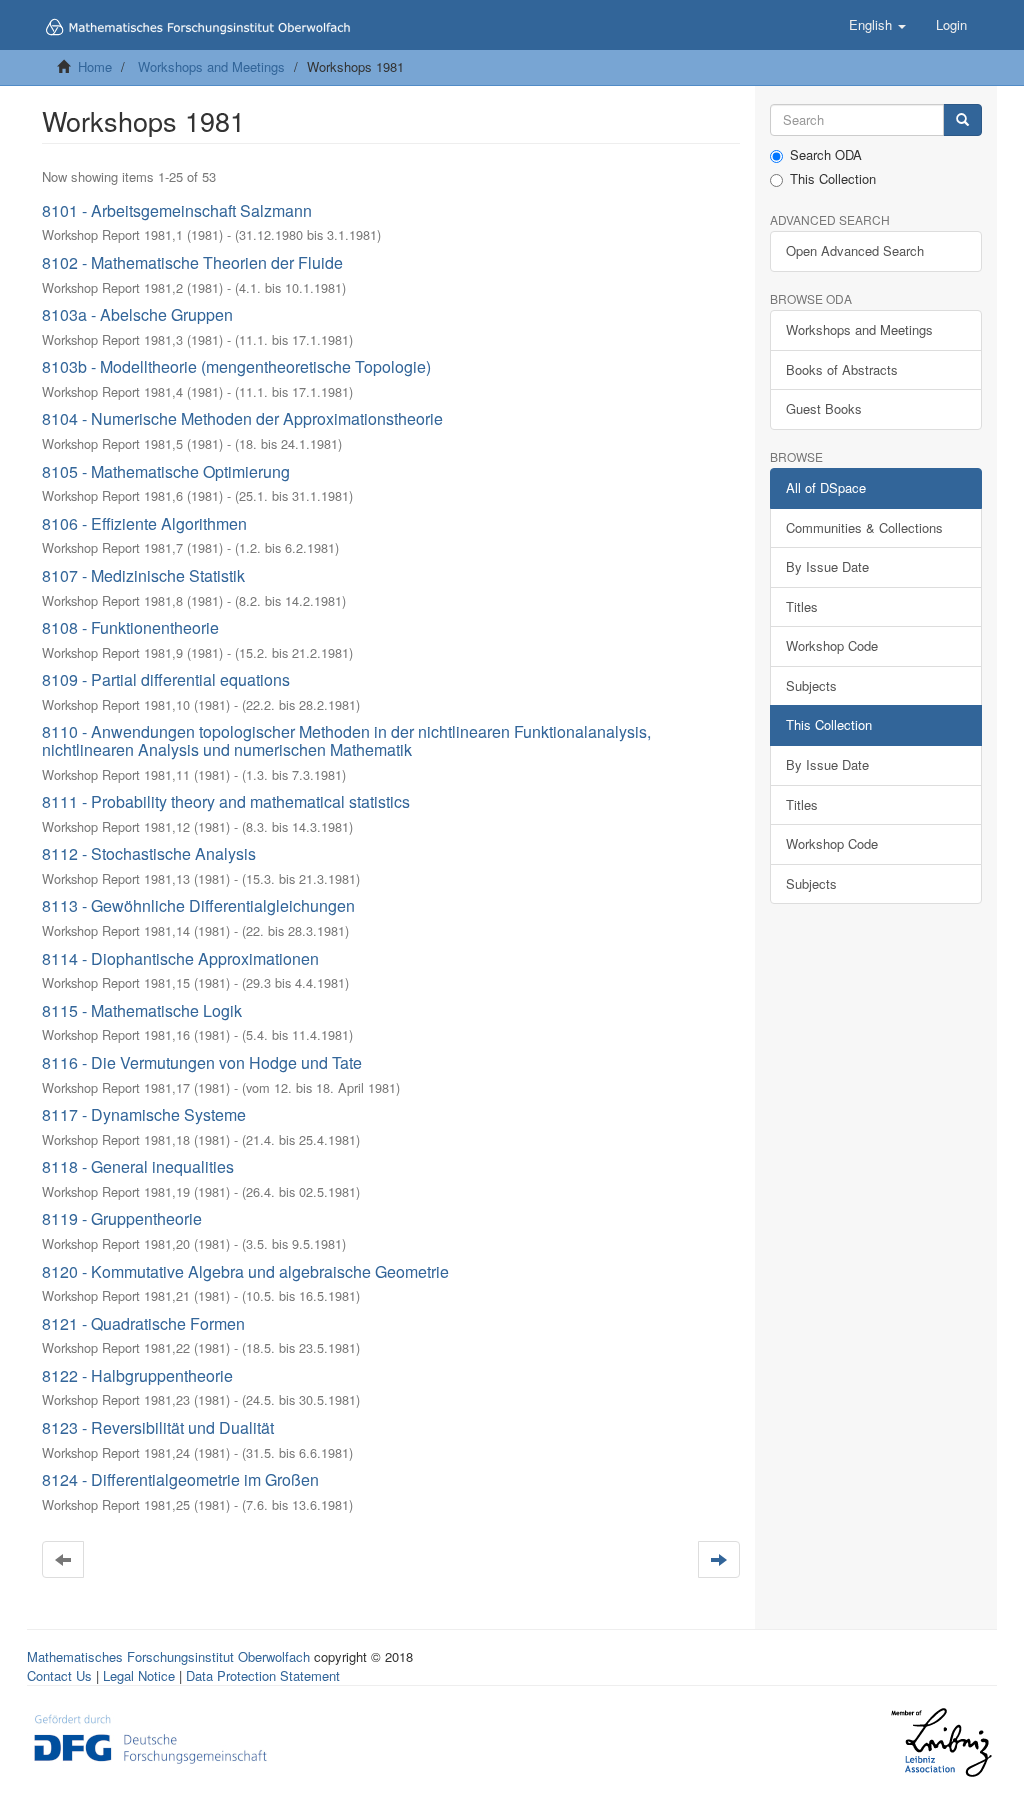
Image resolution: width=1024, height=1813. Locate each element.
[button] (877, 25)
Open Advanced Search (855, 250)
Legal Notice (139, 1675)
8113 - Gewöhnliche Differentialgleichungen (198, 905)
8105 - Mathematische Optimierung (166, 471)
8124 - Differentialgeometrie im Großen (180, 1479)
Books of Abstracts (842, 369)
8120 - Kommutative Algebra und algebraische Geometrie (245, 1271)
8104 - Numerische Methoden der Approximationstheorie (242, 418)
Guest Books (824, 408)
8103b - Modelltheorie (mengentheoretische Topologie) (236, 366)
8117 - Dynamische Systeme (144, 1114)
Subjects (811, 685)
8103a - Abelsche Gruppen (137, 314)
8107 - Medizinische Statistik (143, 575)
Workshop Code (832, 645)
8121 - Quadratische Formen (143, 1323)
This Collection (833, 179)
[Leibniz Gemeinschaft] (940, 1742)
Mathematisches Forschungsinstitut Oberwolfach (168, 1656)
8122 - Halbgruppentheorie (137, 1375)
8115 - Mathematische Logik (142, 1010)
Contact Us (59, 1675)
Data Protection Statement (263, 1675)
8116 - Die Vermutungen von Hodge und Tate (202, 1062)
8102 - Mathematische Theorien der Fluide (192, 262)
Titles (802, 606)
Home (95, 66)
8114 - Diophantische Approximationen (180, 958)
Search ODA (826, 155)
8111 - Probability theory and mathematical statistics (226, 801)
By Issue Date (827, 566)
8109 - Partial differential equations (166, 679)
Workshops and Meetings (211, 66)
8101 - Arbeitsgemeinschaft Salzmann (177, 210)
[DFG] (150, 1737)
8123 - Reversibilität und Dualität (158, 1427)
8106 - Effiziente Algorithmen (144, 523)
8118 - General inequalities (138, 1166)
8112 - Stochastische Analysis (149, 853)
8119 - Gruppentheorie (122, 1218)
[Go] (962, 120)
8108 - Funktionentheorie (130, 627)
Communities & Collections (864, 527)
